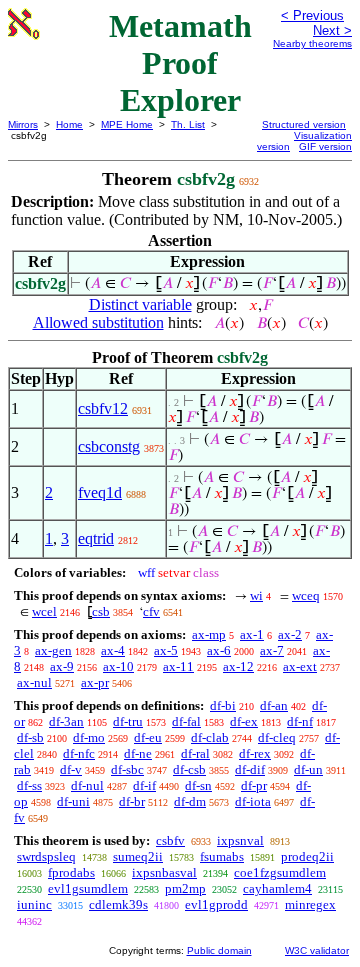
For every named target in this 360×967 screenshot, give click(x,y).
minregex (310, 904)
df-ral (195, 753)
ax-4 (113, 650)
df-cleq (277, 737)
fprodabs (71, 872)
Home (69, 124)
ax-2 (290, 634)
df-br (132, 801)
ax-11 (178, 666)
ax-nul (34, 682)
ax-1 (252, 634)
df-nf (300, 721)
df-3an (66, 721)
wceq (306, 595)
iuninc (34, 904)
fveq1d (100, 492)
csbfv (170, 840)
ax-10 (118, 666)
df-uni (73, 801)
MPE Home (127, 124)
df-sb (30, 737)
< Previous (312, 15)
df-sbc (127, 769)
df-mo (89, 737)
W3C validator (317, 950)
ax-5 (166, 650)
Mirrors (23, 124)
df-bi (223, 705)
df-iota (253, 801)
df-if (144, 785)
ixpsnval (240, 840)
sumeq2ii (138, 856)
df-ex (244, 721)
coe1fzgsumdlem (280, 872)
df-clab (210, 737)
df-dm (190, 801)
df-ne (138, 753)
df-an (274, 705)
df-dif (250, 769)
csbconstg (109, 446)
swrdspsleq (46, 856)
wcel (44, 611)
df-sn (198, 785)
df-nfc (79, 753)
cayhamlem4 (277, 888)
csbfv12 (103, 408)
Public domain (219, 950)
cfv (151, 611)
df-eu (148, 737)
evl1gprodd (216, 904)
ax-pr (95, 682)
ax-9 (62, 666)
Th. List (188, 124)
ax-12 (238, 666)
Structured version (304, 124)
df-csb (189, 769)
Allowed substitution (98, 322)
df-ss (29, 785)
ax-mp (209, 634)
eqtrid (96, 538)
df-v (71, 769)
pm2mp (185, 888)
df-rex (255, 753)
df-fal (186, 721)
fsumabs (222, 856)
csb (101, 611)
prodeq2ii (307, 856)
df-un (308, 769)
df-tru (128, 721)
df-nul (87, 785)
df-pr (254, 785)
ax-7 (272, 650)
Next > (332, 30)
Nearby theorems (312, 43)
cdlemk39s (118, 904)
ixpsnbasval (164, 872)
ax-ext (300, 666)
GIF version (325, 146)
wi (256, 595)
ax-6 (219, 650)
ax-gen (53, 650)
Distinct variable (140, 304)
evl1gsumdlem (88, 888)
